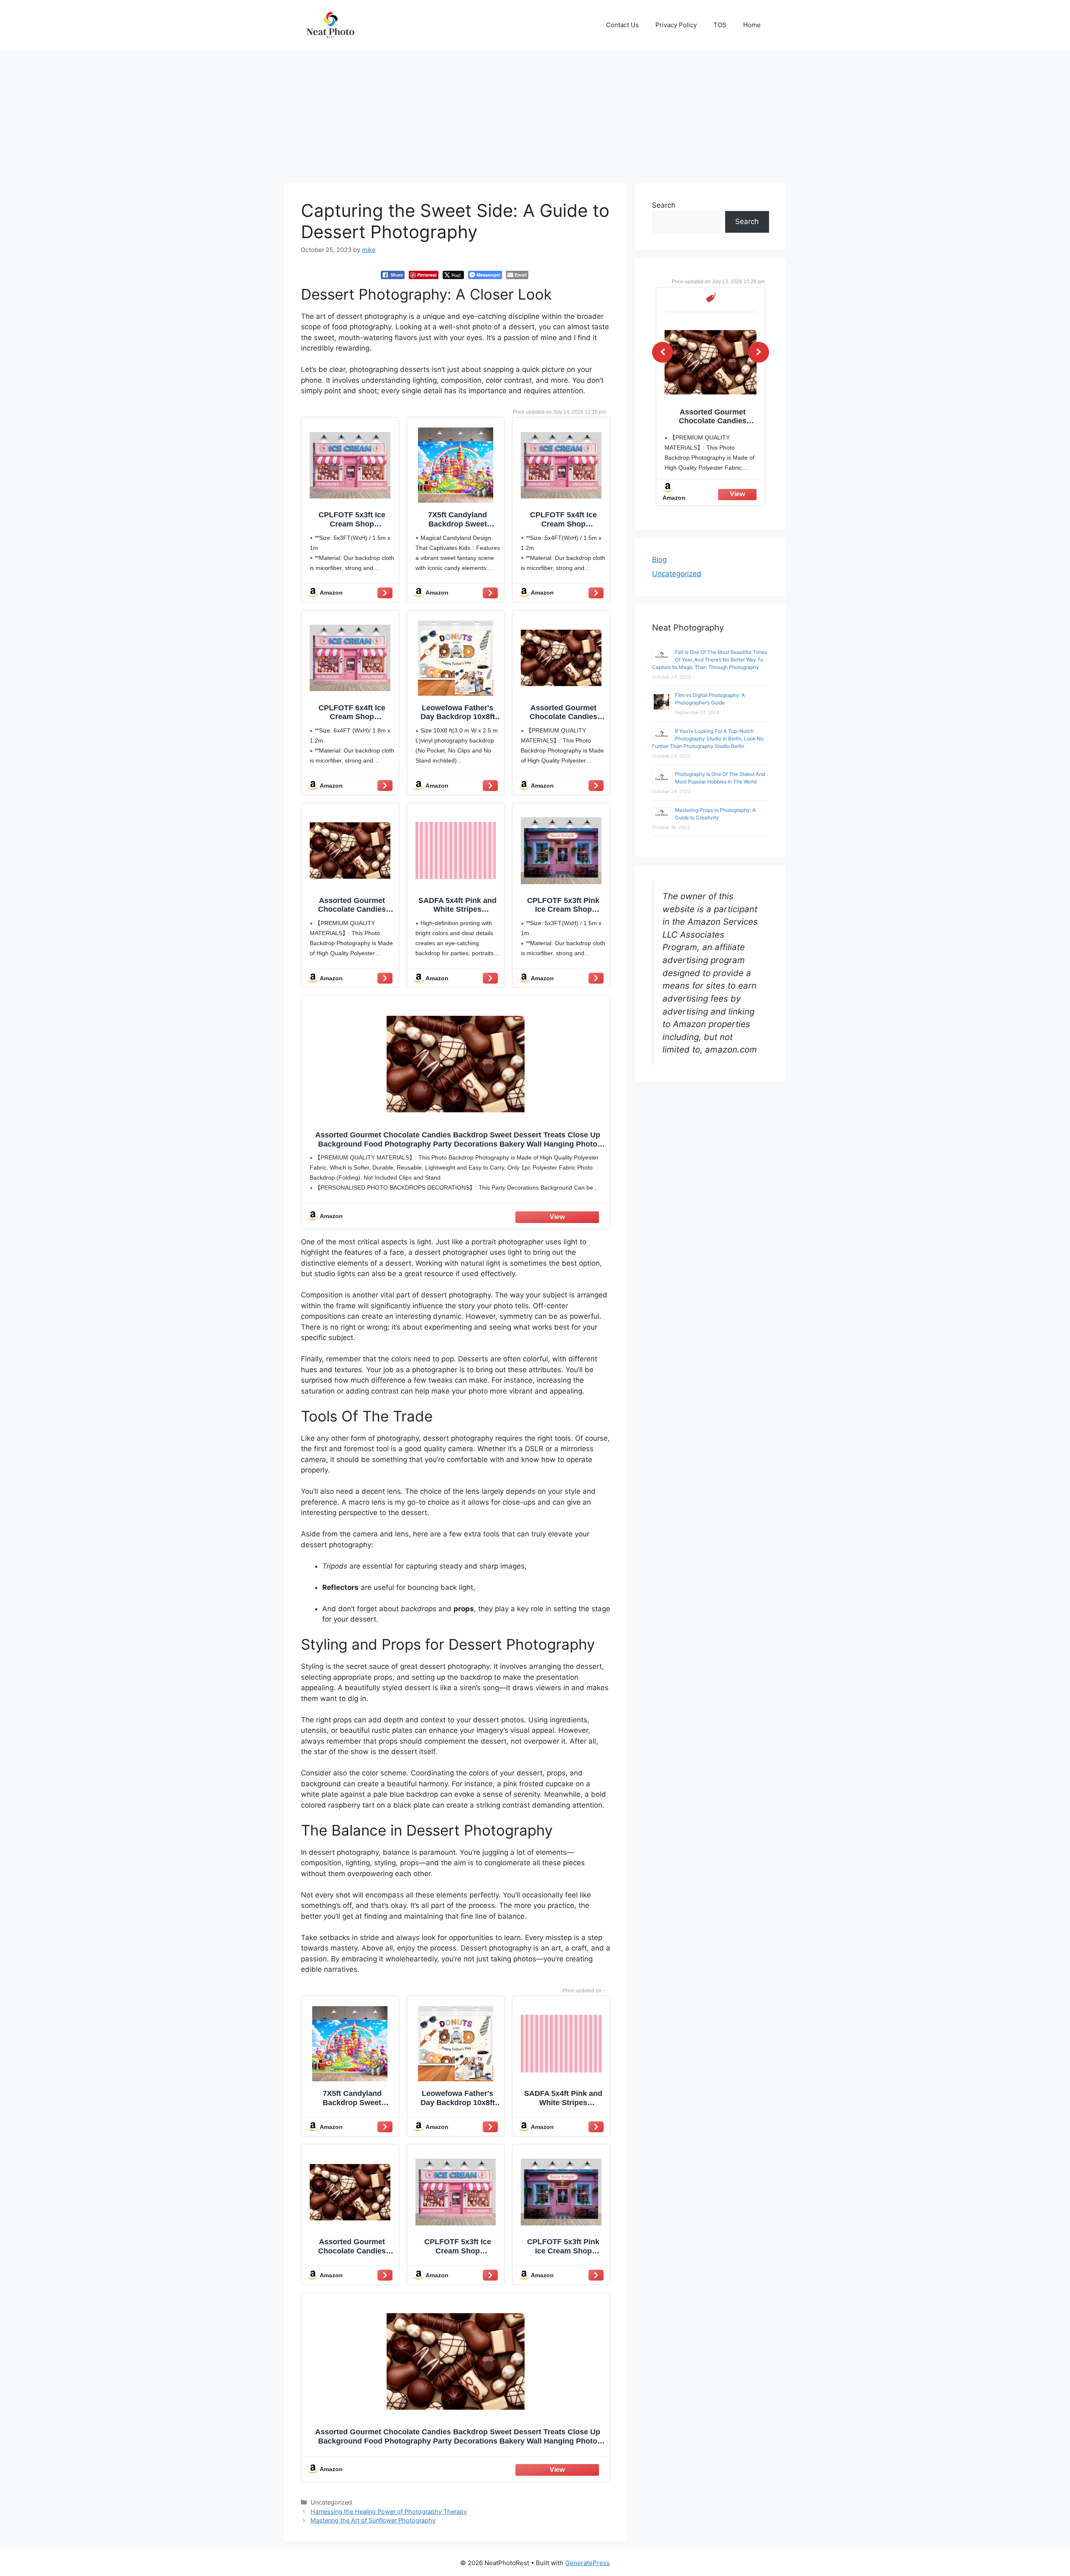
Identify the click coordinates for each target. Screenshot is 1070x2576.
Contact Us (622, 25)
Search (664, 205)
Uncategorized (677, 574)
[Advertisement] (535, 112)
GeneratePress (587, 2563)
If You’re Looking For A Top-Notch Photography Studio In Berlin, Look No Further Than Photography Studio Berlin (708, 739)
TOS (720, 25)
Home (752, 25)
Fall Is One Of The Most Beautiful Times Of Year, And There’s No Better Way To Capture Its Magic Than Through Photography (710, 660)
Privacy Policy (676, 25)
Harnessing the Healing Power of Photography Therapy (389, 2511)
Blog (659, 559)
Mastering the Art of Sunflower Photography (373, 2520)
